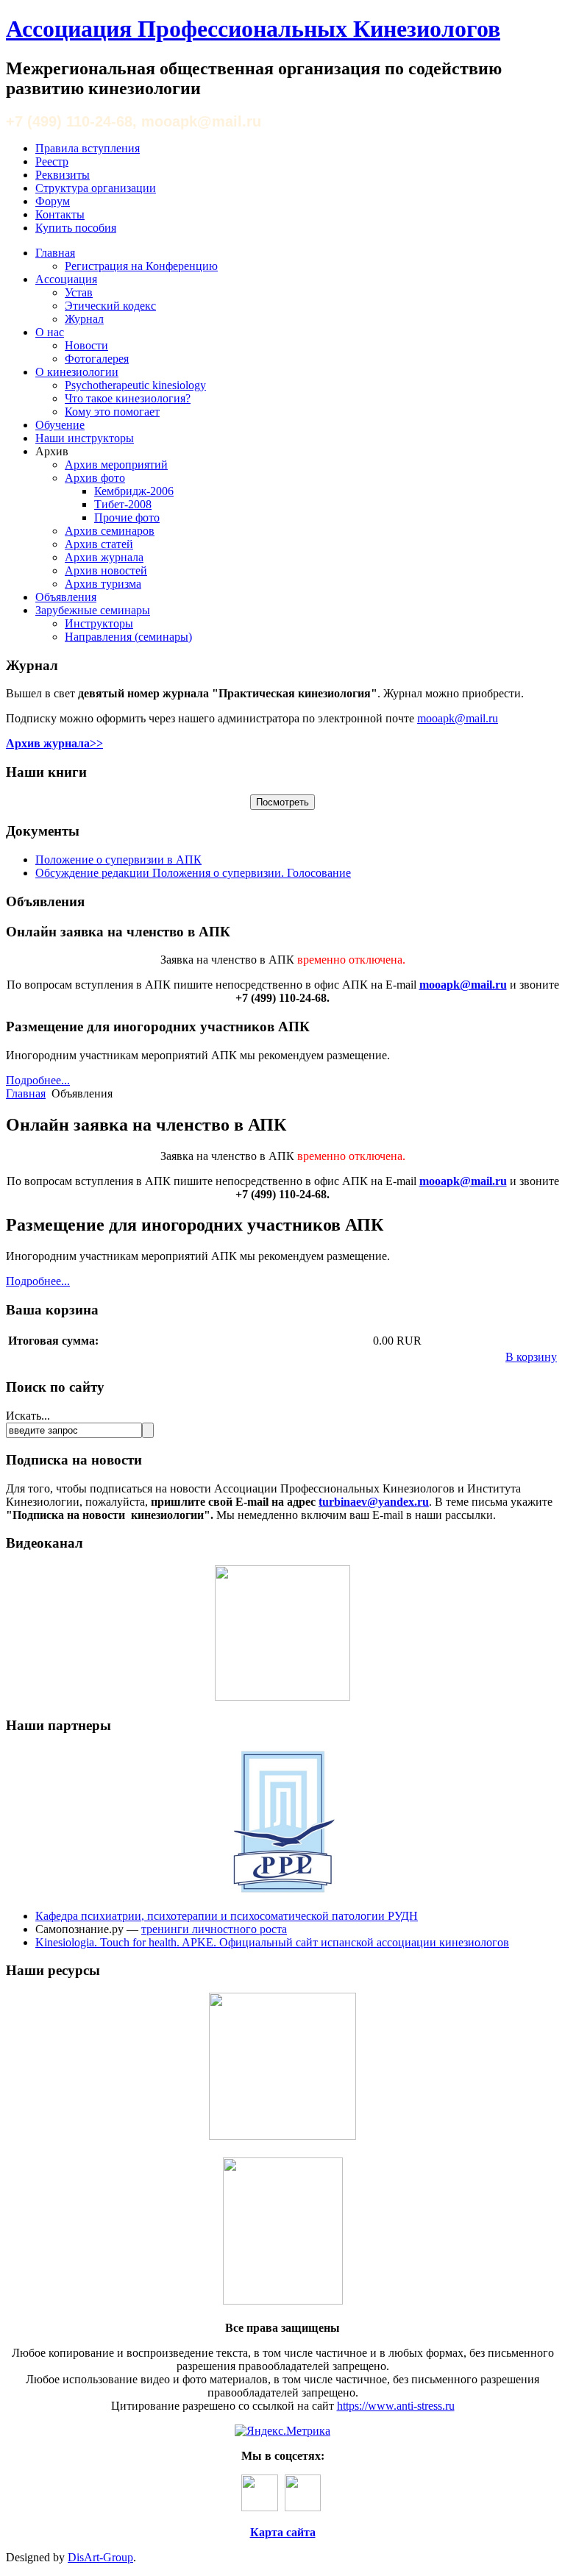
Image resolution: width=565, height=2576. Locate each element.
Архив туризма (103, 584)
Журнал (84, 319)
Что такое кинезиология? (128, 398)
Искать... (28, 1416)
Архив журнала (104, 557)
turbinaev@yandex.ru (374, 1502)
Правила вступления (88, 148)
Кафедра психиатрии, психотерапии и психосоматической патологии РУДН (227, 1916)
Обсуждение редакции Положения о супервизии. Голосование (193, 873)
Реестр (52, 161)
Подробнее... (38, 1080)
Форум (53, 201)
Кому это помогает (112, 412)
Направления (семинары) (128, 637)
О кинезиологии (77, 372)
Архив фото (95, 478)
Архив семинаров (110, 531)
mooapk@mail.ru (458, 718)
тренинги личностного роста (214, 1929)
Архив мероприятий (116, 465)
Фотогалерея (97, 359)
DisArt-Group (100, 2557)
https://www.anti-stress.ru (396, 2406)
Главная (55, 253)
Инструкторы (99, 623)
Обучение (60, 425)
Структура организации (96, 188)
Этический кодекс (110, 306)
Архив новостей (106, 570)
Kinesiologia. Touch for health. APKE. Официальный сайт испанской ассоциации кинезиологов (272, 1942)
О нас (50, 332)
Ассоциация (66, 279)
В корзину (531, 1357)
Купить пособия (76, 228)
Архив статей (99, 544)
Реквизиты (63, 175)
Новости (86, 345)
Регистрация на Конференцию (141, 266)
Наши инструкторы (85, 438)
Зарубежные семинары (93, 610)
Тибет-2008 (123, 504)
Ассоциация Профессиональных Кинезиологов (253, 29)
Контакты (60, 214)
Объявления (66, 597)
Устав (79, 292)
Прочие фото (127, 517)
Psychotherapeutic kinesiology (135, 385)
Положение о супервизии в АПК (118, 860)
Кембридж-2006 (134, 491)
